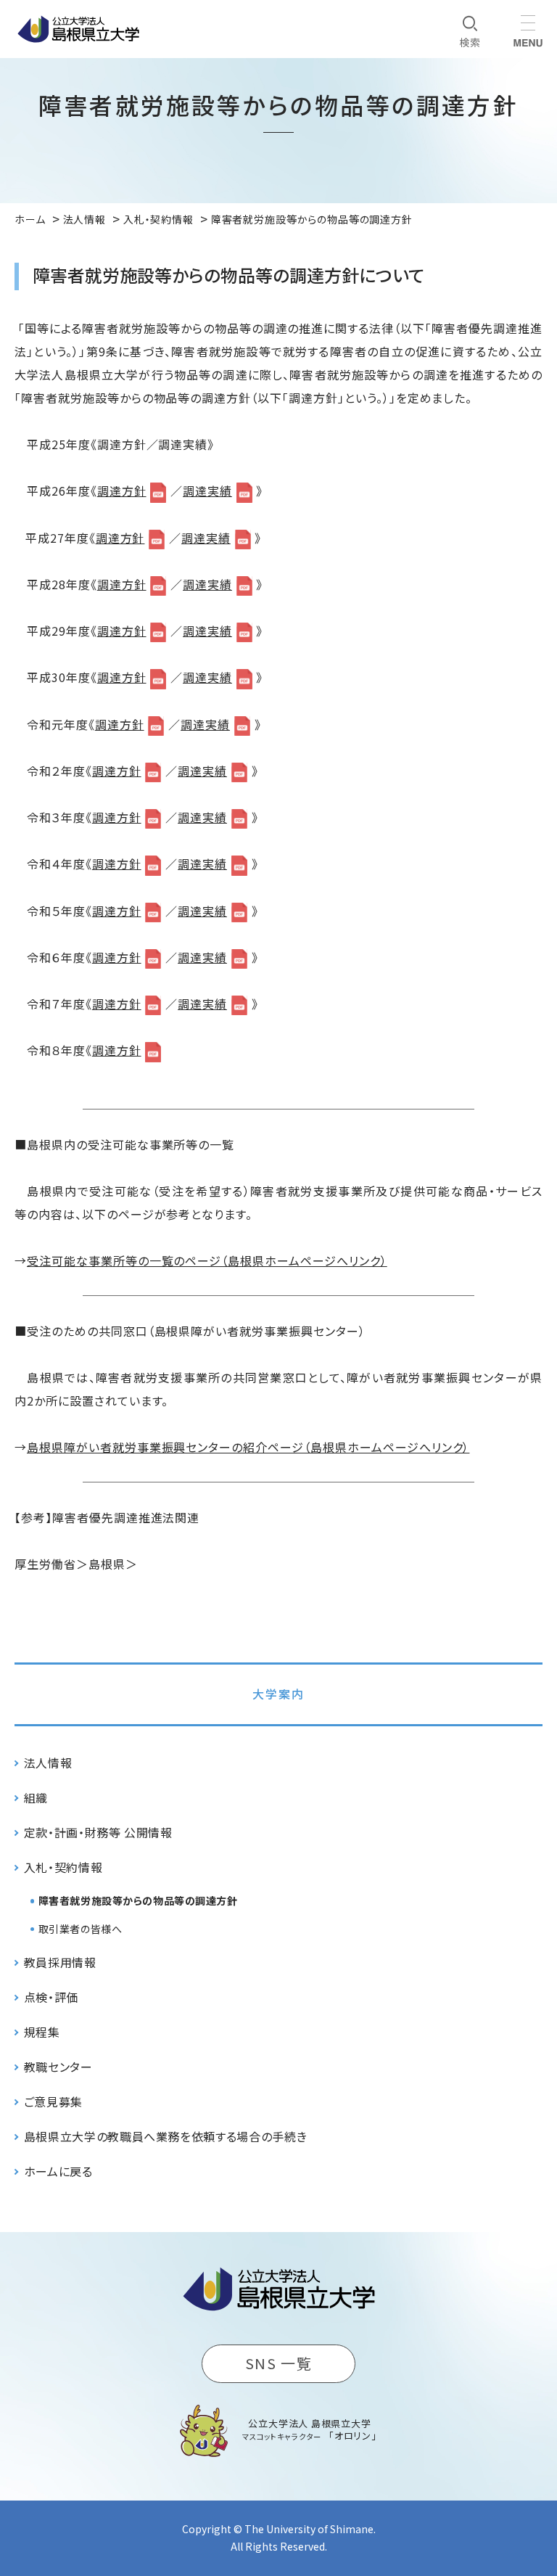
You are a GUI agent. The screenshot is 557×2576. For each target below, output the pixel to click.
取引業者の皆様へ (80, 1929)
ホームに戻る (58, 2171)
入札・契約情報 (63, 1867)
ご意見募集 (53, 2101)
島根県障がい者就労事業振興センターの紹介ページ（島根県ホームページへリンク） (248, 1447)
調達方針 (122, 491)
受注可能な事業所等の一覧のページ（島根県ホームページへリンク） (207, 1260)
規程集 (42, 2032)
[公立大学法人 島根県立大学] (78, 29)
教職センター (58, 2067)
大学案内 (278, 1694)
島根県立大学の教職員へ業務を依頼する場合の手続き (165, 2136)
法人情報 (48, 1763)
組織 (36, 1797)
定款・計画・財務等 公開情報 (98, 1832)
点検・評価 (51, 1997)
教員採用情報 (60, 1962)
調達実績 (207, 491)
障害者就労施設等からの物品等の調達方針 (138, 1900)
